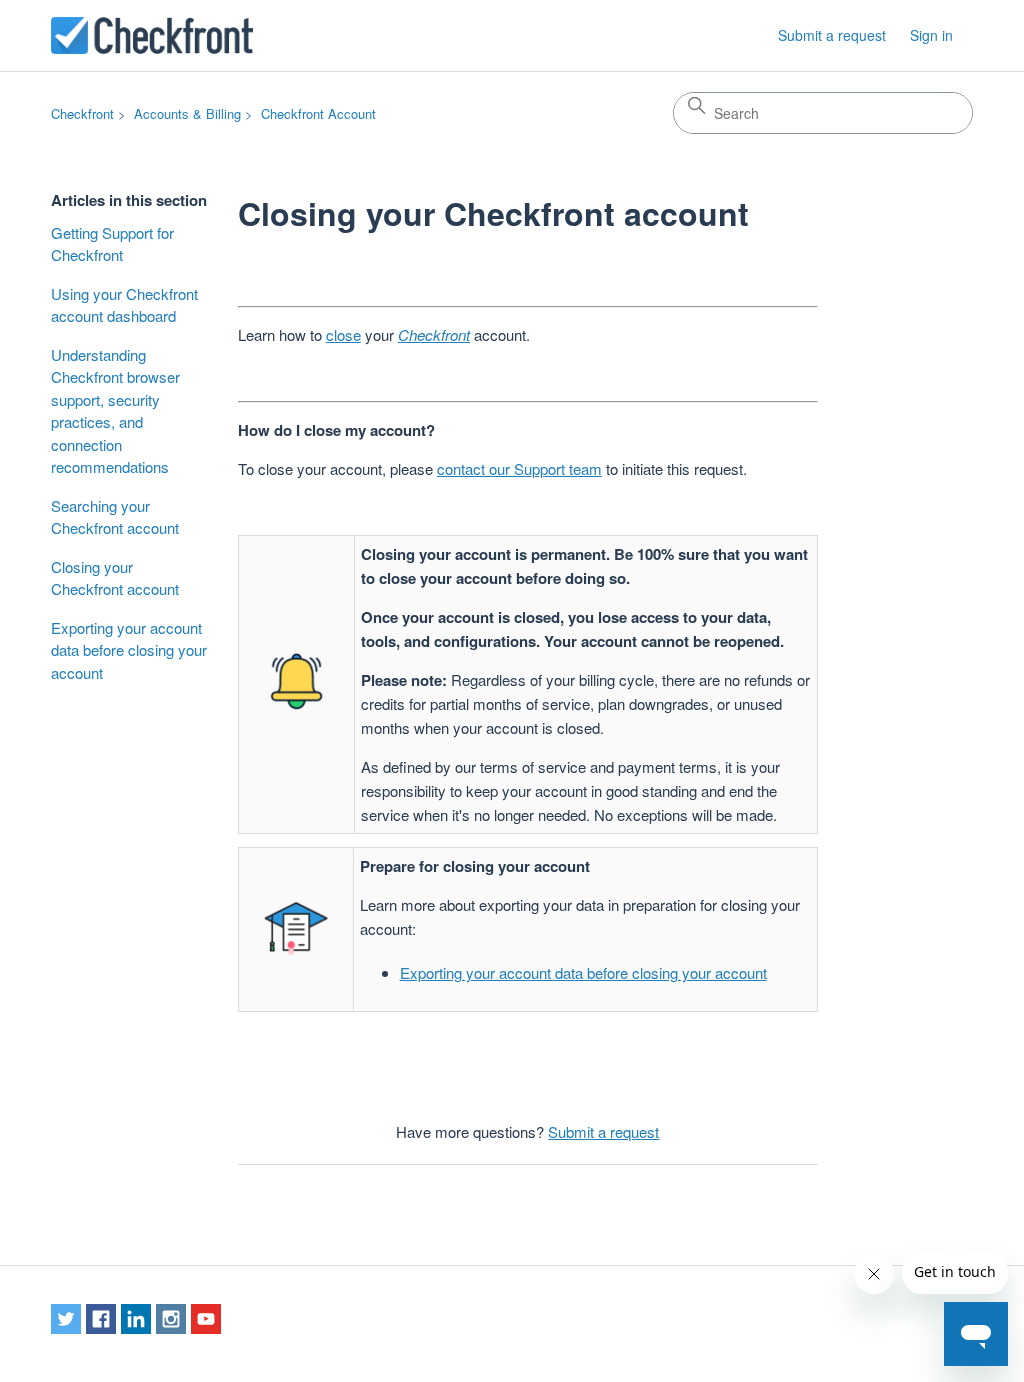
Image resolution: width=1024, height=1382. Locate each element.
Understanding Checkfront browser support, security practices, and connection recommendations (115, 411)
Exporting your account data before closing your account (129, 650)
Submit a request (832, 35)
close (343, 334)
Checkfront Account (318, 113)
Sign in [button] (931, 35)
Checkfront (82, 113)
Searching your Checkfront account (115, 517)
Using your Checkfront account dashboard (124, 305)
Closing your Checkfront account (115, 578)
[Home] (152, 35)
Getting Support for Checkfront (112, 244)
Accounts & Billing (187, 113)
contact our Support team (519, 468)
